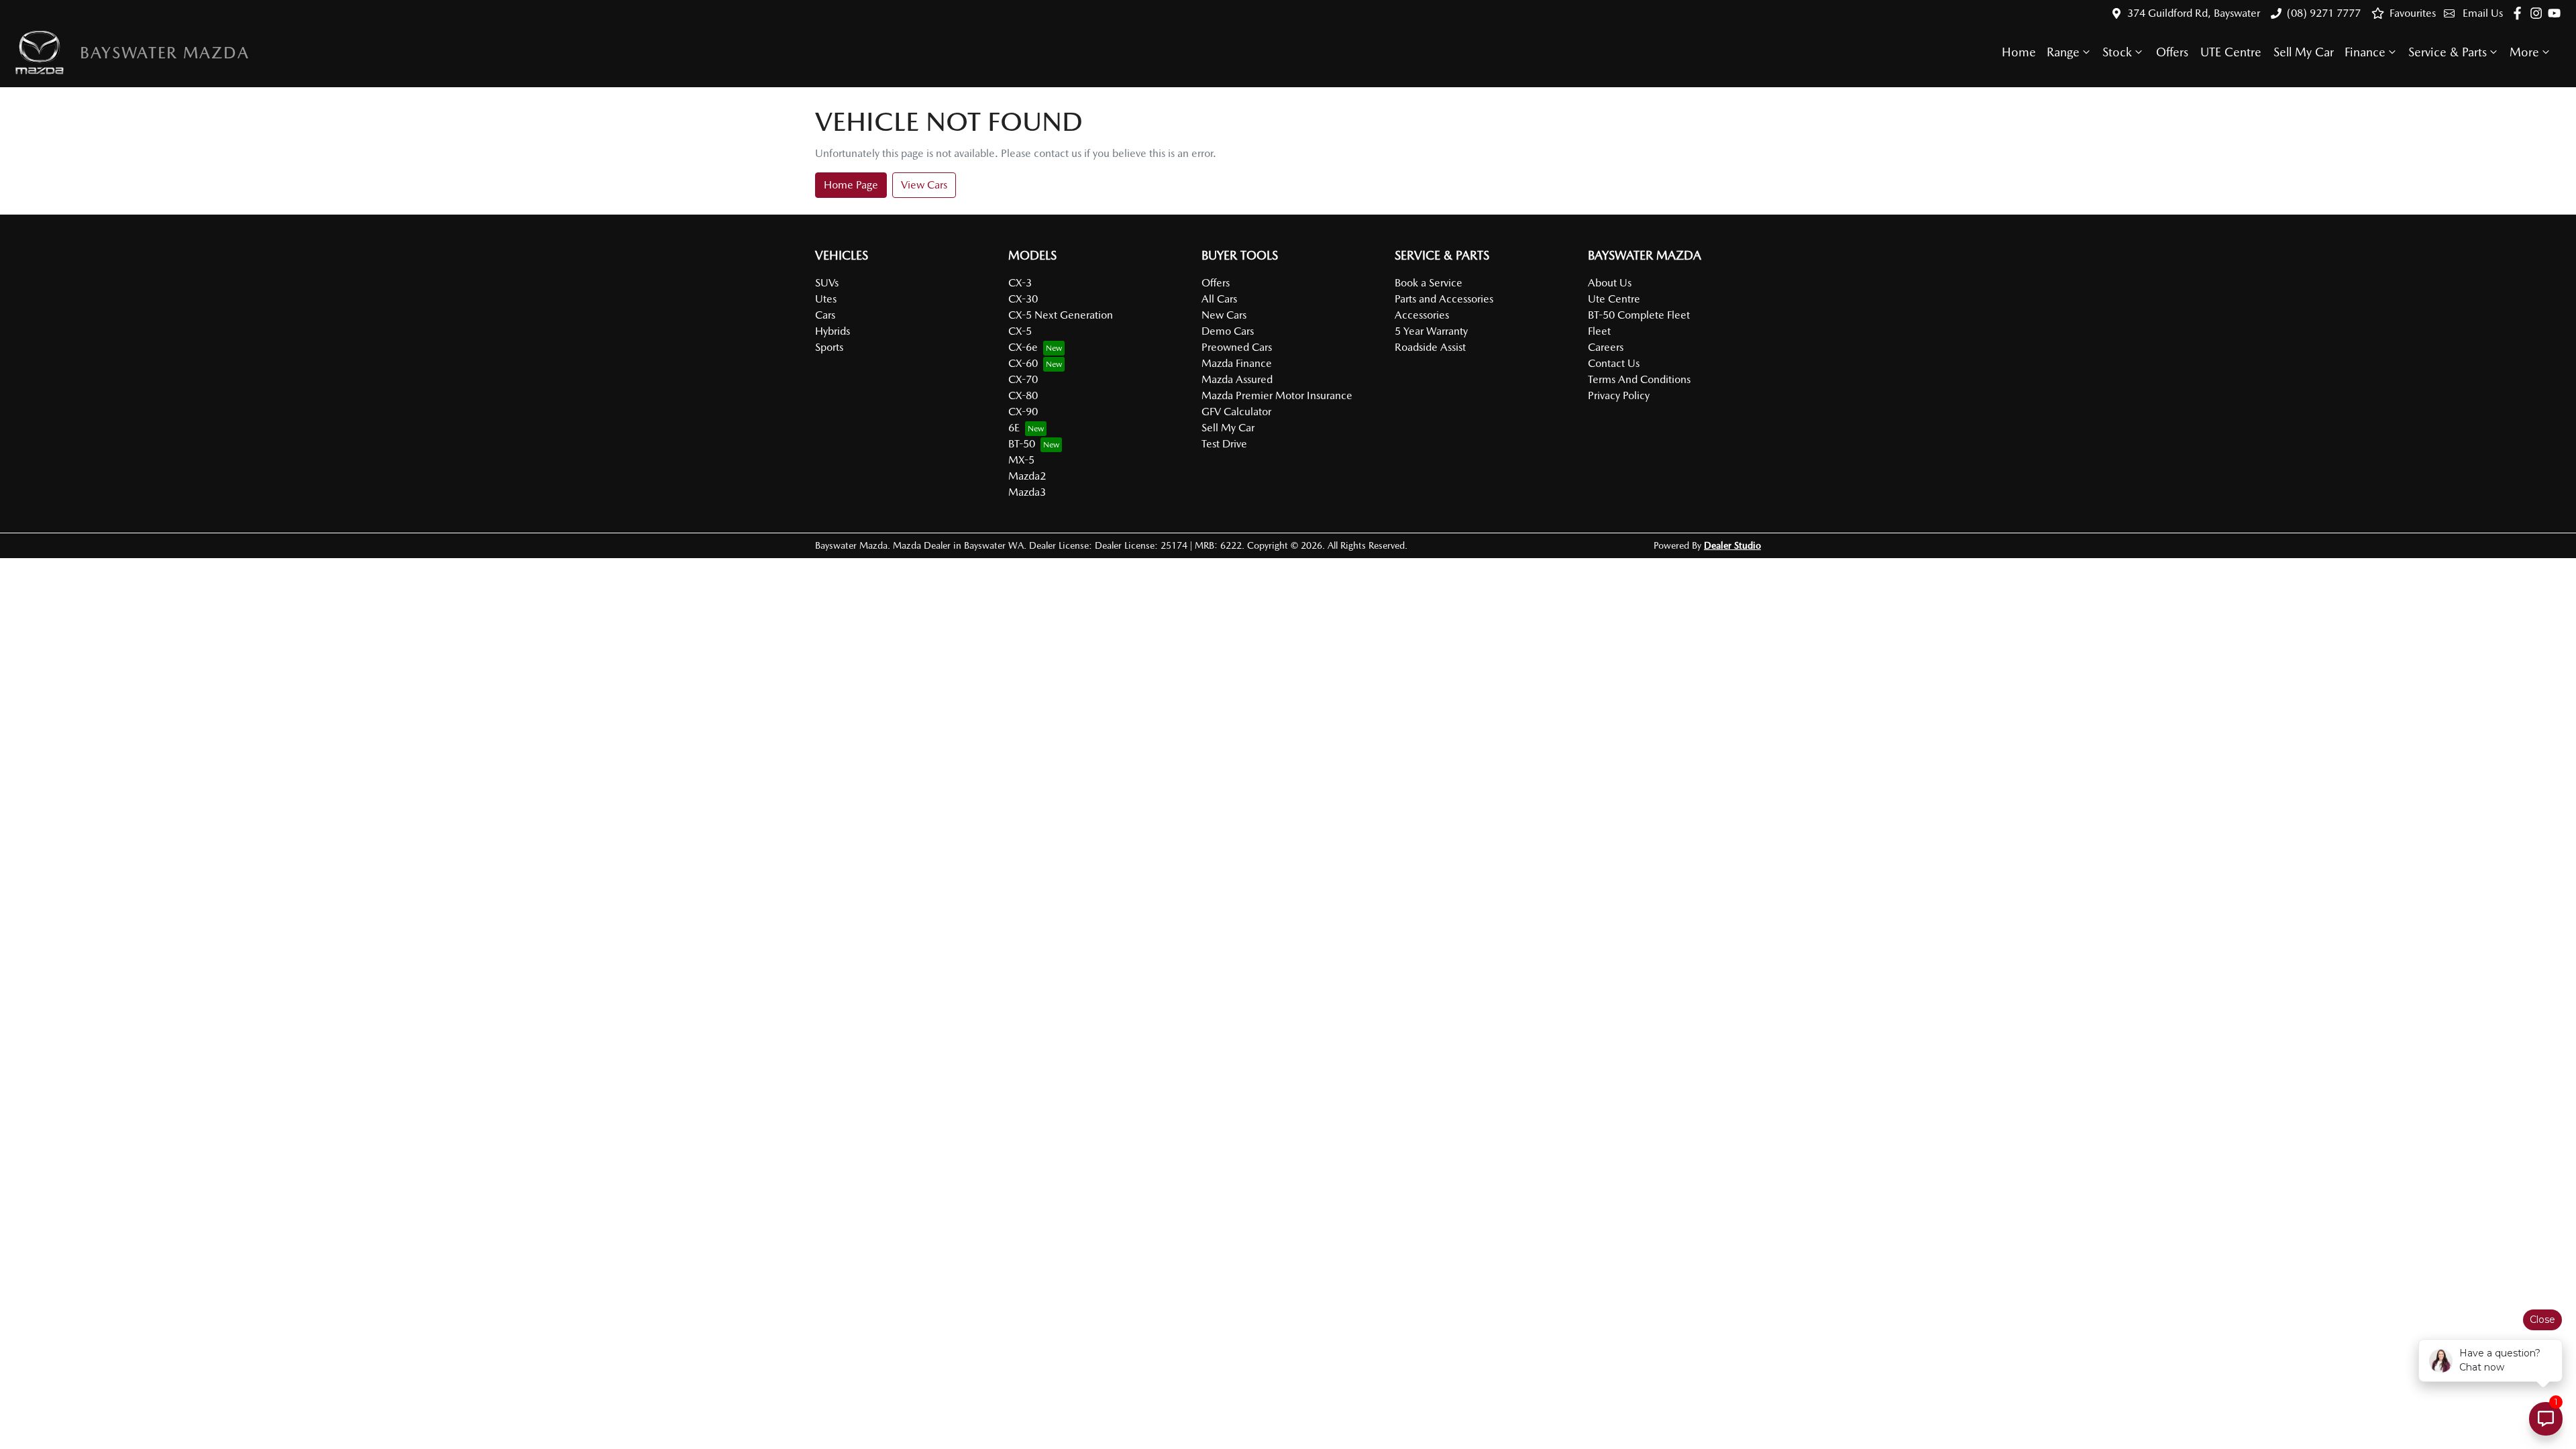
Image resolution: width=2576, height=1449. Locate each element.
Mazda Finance (1237, 363)
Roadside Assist (1430, 347)
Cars (825, 315)
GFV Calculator (1236, 412)
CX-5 (1020, 331)
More (2524, 52)
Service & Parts (2448, 52)
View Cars (924, 185)
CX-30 (1023, 299)
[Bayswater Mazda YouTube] (2557, 13)
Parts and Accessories (1444, 299)
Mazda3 (1027, 492)
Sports (829, 347)
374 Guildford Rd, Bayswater (2194, 13)
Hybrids (833, 331)
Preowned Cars (1237, 347)
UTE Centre (2231, 52)
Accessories (1422, 315)
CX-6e (1023, 347)
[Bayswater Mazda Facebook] (2520, 13)
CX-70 (1023, 379)
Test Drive (1224, 444)
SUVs (827, 283)
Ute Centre (1614, 299)
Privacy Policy (1619, 395)
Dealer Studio (1732, 545)
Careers (1606, 347)
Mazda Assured (1237, 379)
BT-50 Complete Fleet (1639, 315)
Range (2063, 52)
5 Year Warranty (1431, 331)
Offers (2172, 52)
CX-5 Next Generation (1061, 315)
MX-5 (1021, 460)
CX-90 (1023, 412)
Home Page (851, 185)
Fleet (1599, 331)
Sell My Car (2304, 52)
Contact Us (1614, 363)
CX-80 (1023, 395)
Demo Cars (1228, 331)
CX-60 (1023, 363)
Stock (2117, 52)
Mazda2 (1027, 476)
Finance (2365, 52)
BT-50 (1022, 444)
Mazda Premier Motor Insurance (1277, 395)
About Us (1610, 283)
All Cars (1219, 299)
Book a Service (1429, 283)
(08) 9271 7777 (2324, 13)
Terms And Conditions (1639, 379)
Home (2019, 52)
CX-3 (1020, 283)
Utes (826, 299)
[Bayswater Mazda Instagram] (2539, 13)
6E (1014, 428)
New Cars (1224, 315)
